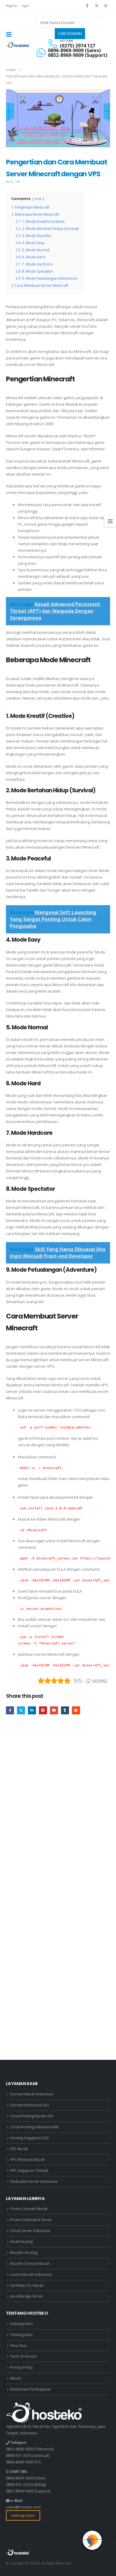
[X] (97, 6)
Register (12, 6)
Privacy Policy (21, 2367)
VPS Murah (19, 2149)
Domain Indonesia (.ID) (29, 2105)
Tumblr (65, 1710)
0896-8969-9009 (20, 2462)
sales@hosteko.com (23, 2507)
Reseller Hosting (24, 2252)
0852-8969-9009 (20, 2449)
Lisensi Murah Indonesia (31, 2274)
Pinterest (43, 1710)
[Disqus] (58, 1809)
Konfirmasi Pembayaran (30, 2389)
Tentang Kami (21, 2335)
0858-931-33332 (20, 2455)
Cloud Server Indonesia (30, 2231)
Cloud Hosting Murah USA (32, 2116)
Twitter (21, 1710)
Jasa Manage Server (27, 2296)
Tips (17, 182)
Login (25, 6)
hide (38, 199)
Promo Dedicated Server (31, 2220)
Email (54, 1710)
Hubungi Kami (22, 2324)
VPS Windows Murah (27, 2159)
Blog (10, 182)
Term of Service (23, 2356)
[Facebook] (87, 6)
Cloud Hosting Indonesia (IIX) (34, 2127)
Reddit (76, 1710)
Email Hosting (21, 2241)
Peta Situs (18, 2345)
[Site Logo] (18, 45)
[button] (11, 34)
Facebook (10, 1710)
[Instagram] (106, 6)
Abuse (15, 2378)
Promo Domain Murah (29, 2209)
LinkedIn (32, 1710)
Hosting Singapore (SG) (29, 2138)
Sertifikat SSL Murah (27, 2285)
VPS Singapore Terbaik (29, 2170)
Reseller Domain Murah (30, 2263)
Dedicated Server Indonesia (34, 2181)
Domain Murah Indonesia (32, 2094)
